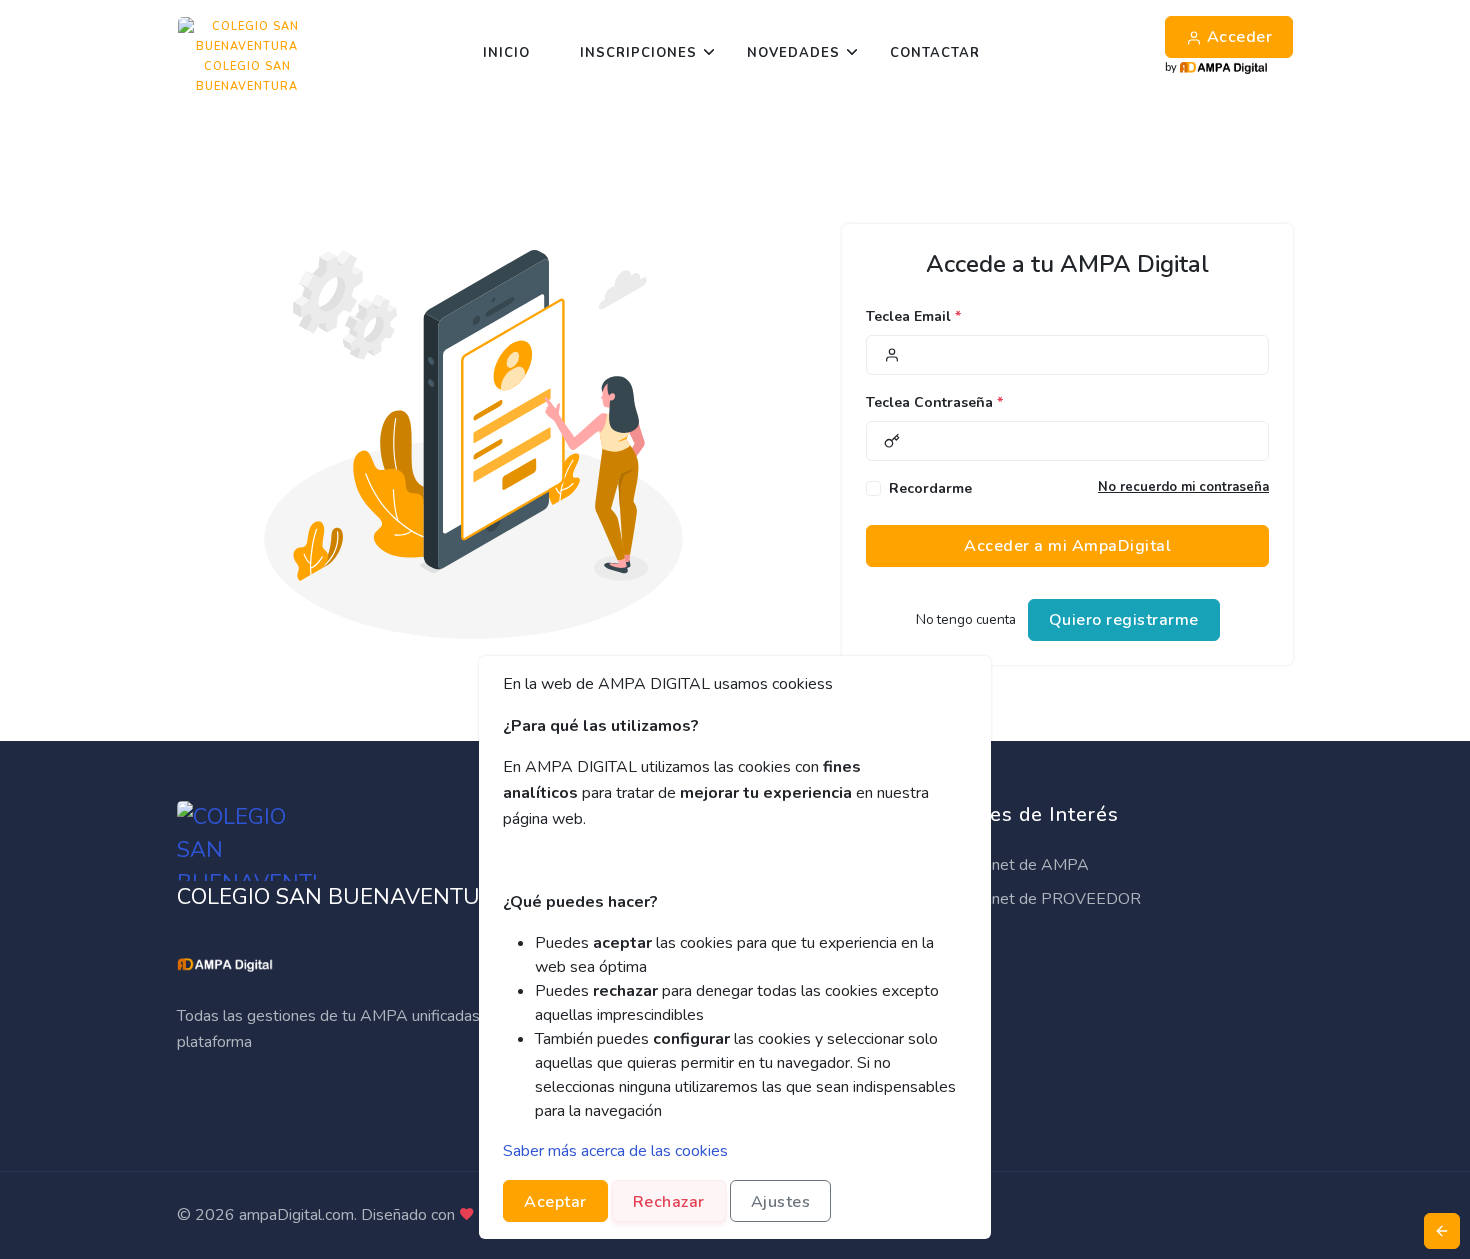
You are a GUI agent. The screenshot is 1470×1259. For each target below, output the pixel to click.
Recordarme (930, 488)
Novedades (793, 53)
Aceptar (555, 1202)
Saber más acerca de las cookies (615, 1151)
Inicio (506, 53)
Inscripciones (638, 53)
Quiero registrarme (1124, 620)
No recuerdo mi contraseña (1183, 487)
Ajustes (781, 1202)
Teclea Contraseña (934, 402)
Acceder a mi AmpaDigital (1067, 546)
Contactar (935, 53)
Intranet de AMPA (1023, 865)
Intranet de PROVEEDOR (1049, 899)
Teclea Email (913, 316)
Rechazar (669, 1202)
